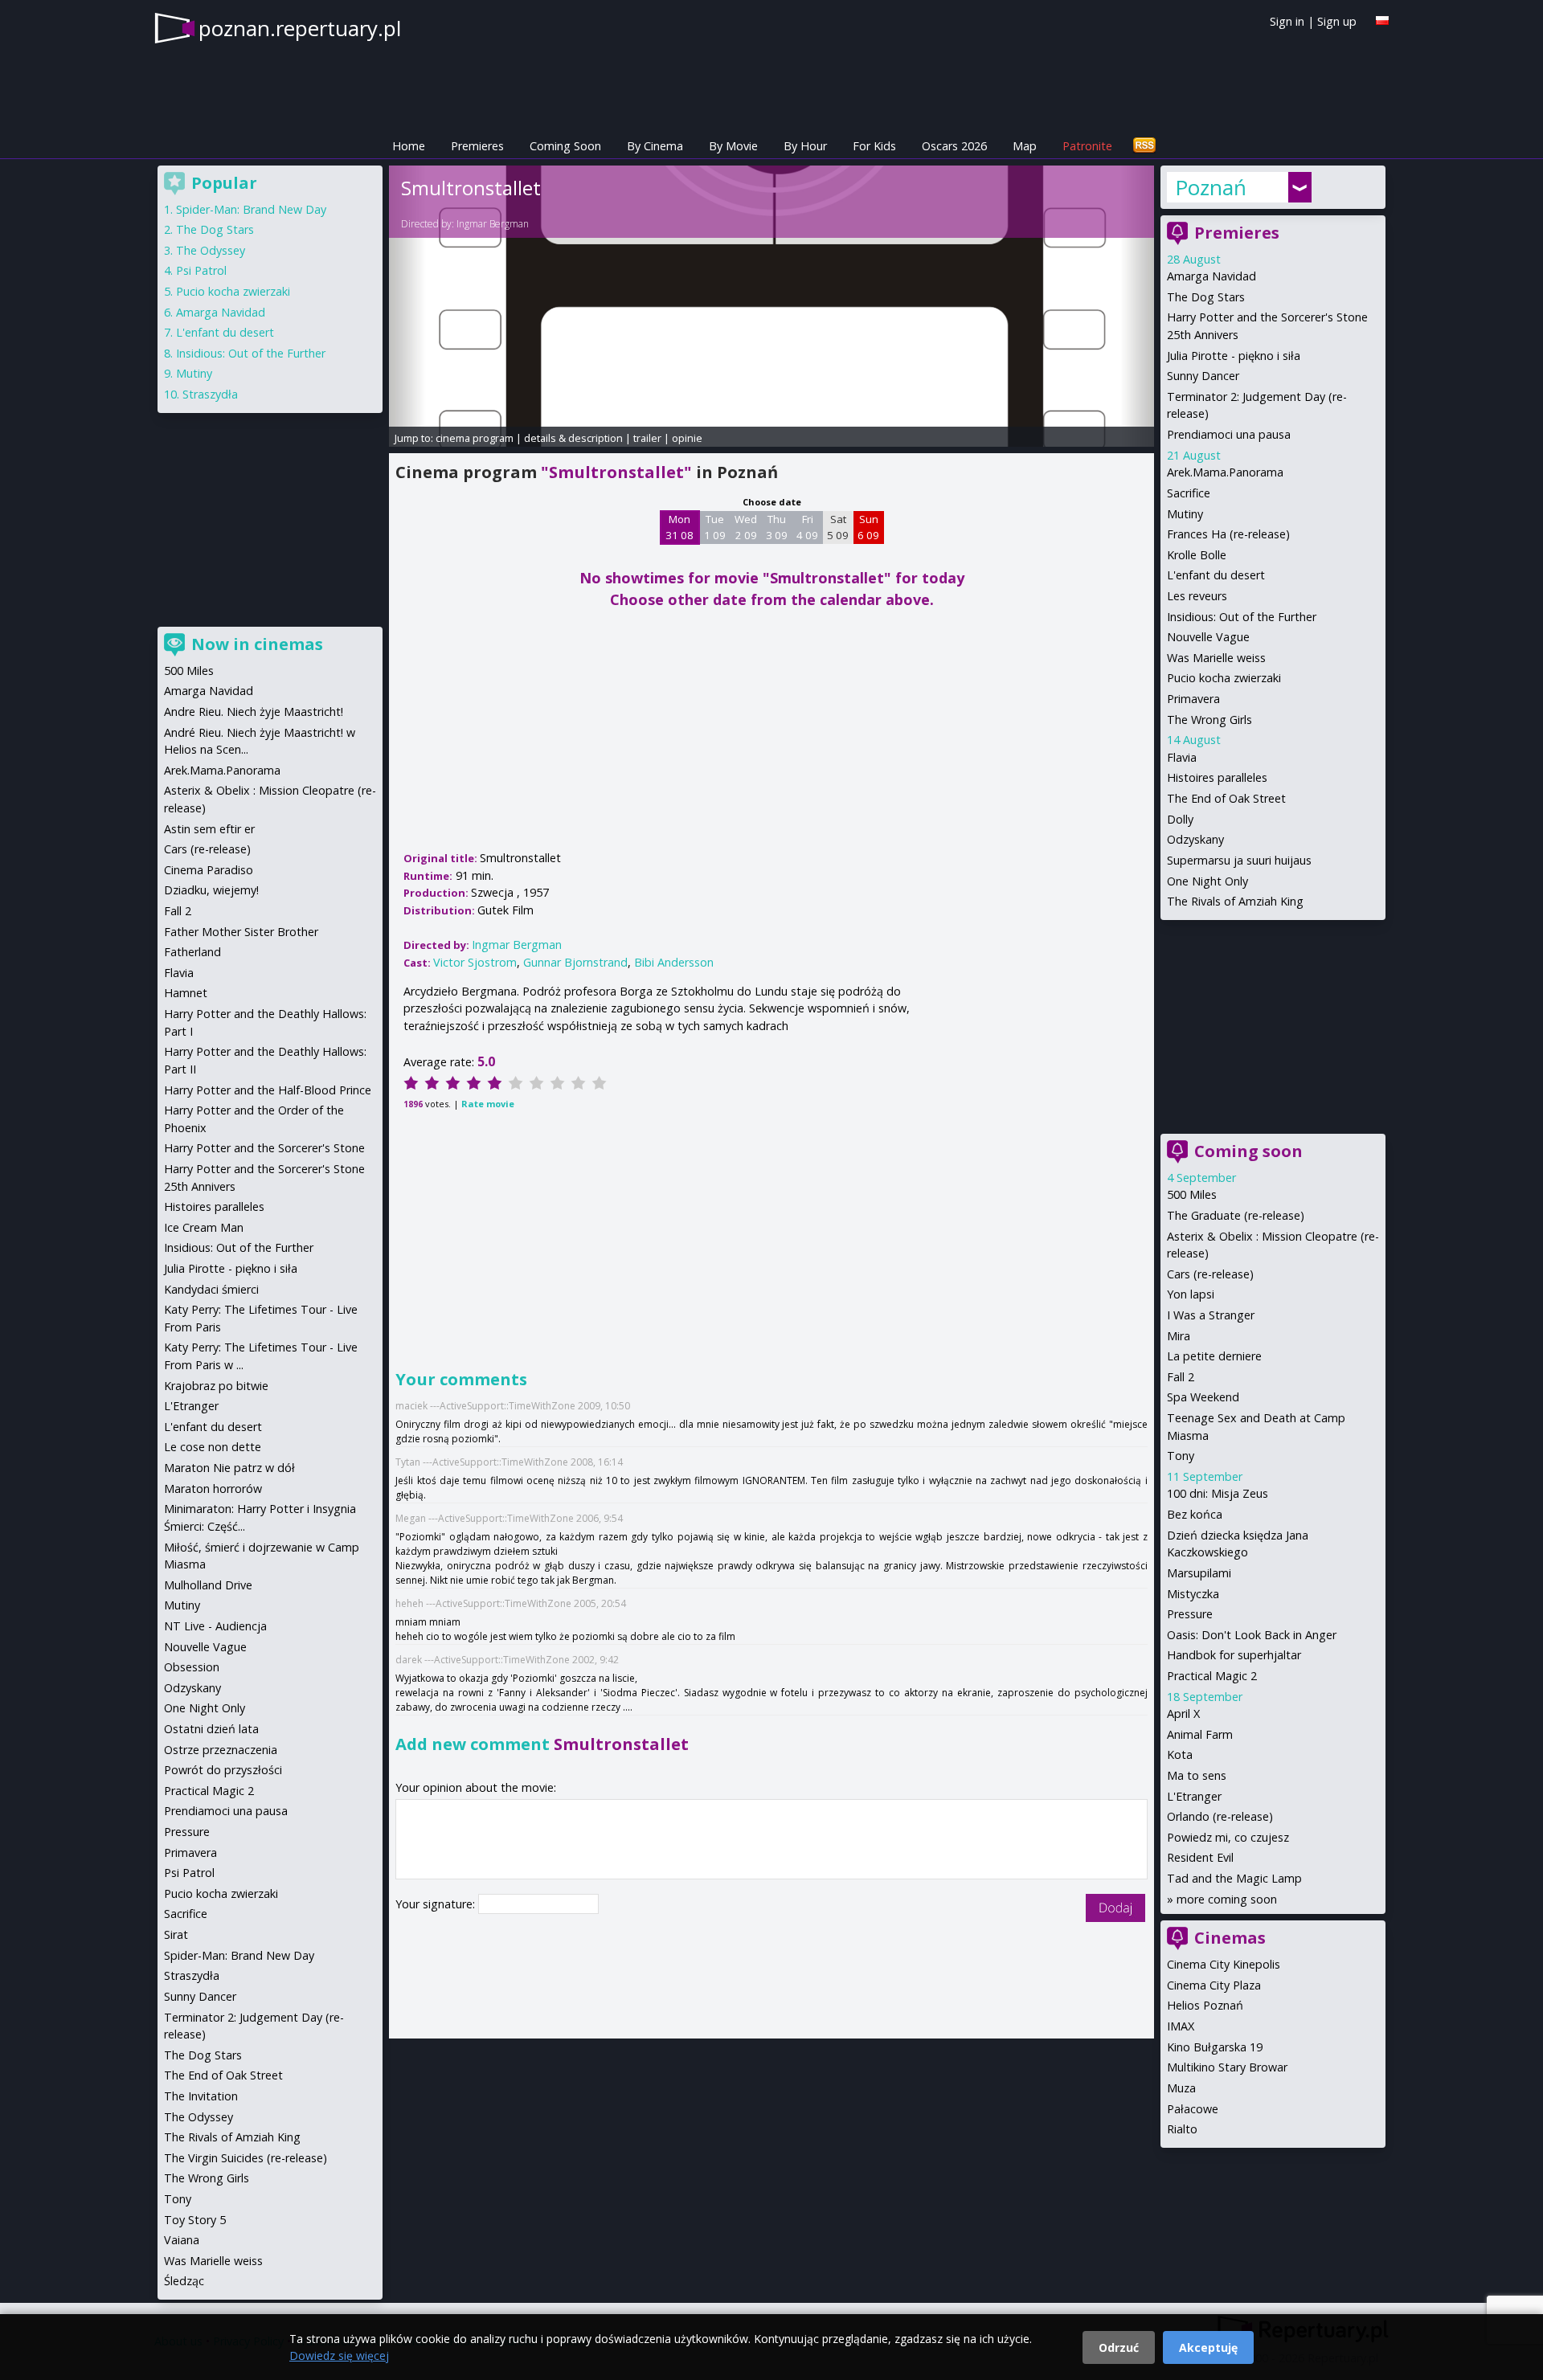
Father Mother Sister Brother (241, 932)
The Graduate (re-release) (1236, 1215)
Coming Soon (565, 146)
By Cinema (655, 146)
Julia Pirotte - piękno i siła (1234, 356)
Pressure (1190, 1614)
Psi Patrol (201, 270)
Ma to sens (1197, 1775)
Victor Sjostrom (475, 962)
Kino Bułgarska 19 (1215, 2047)
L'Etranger (1194, 1796)
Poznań (1211, 187)
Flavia (1182, 757)
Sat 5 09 (838, 527)
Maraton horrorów (213, 1489)
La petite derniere (1214, 1356)
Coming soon (1248, 1151)
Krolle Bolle (1197, 555)
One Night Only (1207, 881)
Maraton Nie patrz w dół (229, 1468)
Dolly (1180, 819)
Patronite (1087, 146)
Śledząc (184, 2281)
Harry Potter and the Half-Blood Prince (268, 1090)
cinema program (475, 438)
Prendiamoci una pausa (1229, 434)
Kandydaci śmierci (211, 1289)
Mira (1179, 1336)
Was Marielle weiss (1216, 658)
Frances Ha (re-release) (1228, 534)
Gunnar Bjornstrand (575, 962)
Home (409, 146)
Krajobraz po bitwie (216, 1386)
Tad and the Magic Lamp (1234, 1878)
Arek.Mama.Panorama (1225, 472)
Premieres (477, 146)
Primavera (1193, 699)
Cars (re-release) (1210, 1274)
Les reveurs (1197, 596)
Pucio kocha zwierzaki (1224, 678)
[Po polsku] (1382, 20)
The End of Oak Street (1226, 798)
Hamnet (186, 993)
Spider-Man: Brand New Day (251, 209)
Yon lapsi (1191, 1294)
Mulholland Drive (208, 1585)
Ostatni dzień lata (211, 1729)
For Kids (874, 146)
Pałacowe (1193, 2109)
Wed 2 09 (746, 527)
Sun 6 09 (868, 527)
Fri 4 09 (807, 527)
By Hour (805, 146)
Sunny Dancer (1203, 376)
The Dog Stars (1206, 297)
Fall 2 (1181, 1377)
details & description (573, 438)
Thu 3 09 (777, 527)
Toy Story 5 (195, 2220)
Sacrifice (1189, 493)
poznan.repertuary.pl (300, 28)
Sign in (1287, 21)
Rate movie (488, 1104)
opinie (687, 438)
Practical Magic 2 (1212, 1676)
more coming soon (1227, 1899)
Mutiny (1185, 514)
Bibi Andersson (674, 962)
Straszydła (210, 394)
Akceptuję (1208, 2347)
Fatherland (192, 952)
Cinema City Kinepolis (1224, 1964)
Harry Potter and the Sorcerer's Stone (264, 1148)
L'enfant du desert (1216, 575)
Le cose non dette (213, 1447)
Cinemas (1230, 1938)
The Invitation (201, 2096)
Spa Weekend (1203, 1397)
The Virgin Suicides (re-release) (246, 2158)
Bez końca (1195, 1514)
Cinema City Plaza (1214, 1985)
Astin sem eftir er (209, 829)
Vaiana (182, 2240)
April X (1183, 1713)
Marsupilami (1199, 1573)
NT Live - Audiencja (215, 1626)
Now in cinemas (257, 644)
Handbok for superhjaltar (1234, 1655)
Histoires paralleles (1217, 777)
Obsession (192, 1667)
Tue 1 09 (715, 527)
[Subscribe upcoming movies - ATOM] (1144, 146)
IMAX (1181, 2026)
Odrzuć (1119, 2347)
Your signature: (437, 1904)
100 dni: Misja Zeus (1218, 1493)
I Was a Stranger (1211, 1315)
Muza (1181, 2088)
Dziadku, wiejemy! (211, 890)
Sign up (1337, 21)
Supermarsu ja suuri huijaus (1239, 860)
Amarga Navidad (1211, 276)
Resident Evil (1200, 1857)
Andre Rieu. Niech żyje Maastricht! (254, 712)
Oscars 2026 (954, 146)
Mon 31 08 (679, 527)
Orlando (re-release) (1220, 1816)
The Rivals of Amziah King (1235, 901)
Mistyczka (1193, 1594)
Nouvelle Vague (1208, 637)
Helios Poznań (1205, 2005)
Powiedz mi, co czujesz (1228, 1837)
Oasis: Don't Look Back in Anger (1252, 1635)
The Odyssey (211, 250)
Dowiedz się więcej (339, 2355)
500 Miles (1192, 1194)
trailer (647, 438)
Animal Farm (1200, 1734)
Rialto (1182, 2129)
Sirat (176, 1934)
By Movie (733, 146)
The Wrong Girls (1209, 720)
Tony (1181, 1456)
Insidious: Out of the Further (1242, 617)
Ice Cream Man (204, 1227)
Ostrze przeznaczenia (221, 1750)
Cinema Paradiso (209, 870)
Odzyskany (1195, 839)
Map (1025, 146)
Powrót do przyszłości (223, 1770)
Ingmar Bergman (493, 224)
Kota (1180, 1754)
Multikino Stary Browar (1227, 2067)
